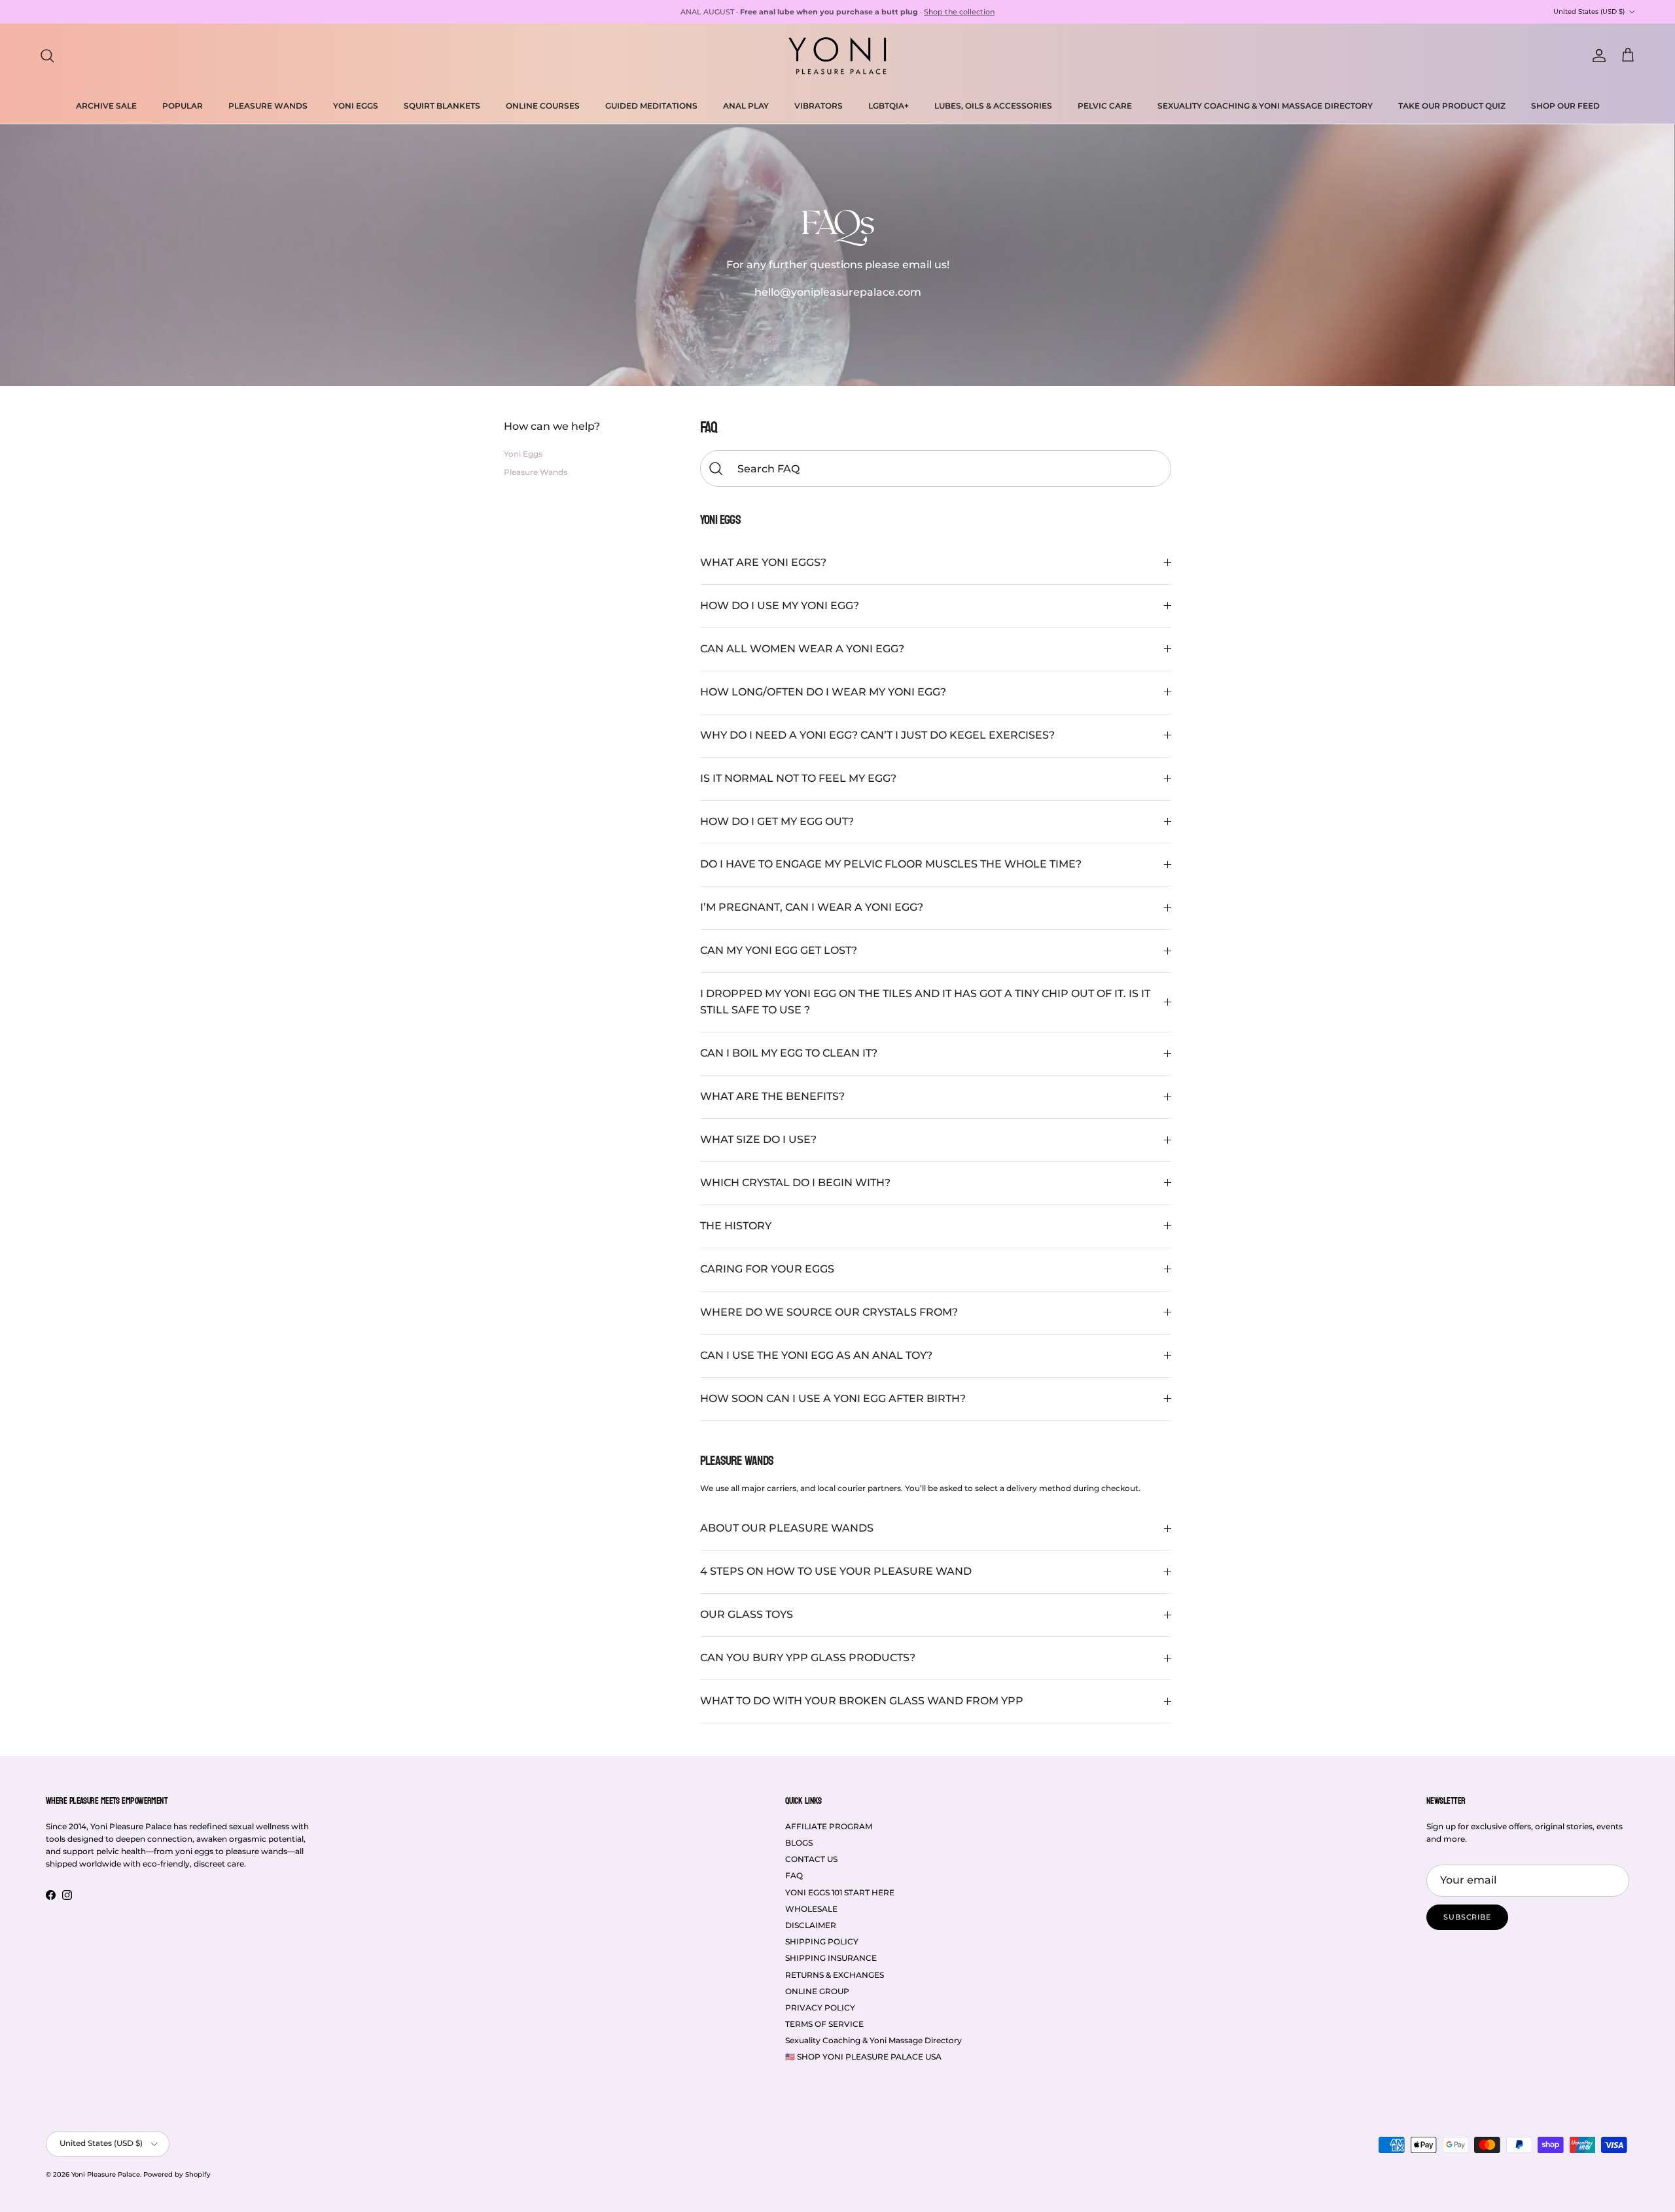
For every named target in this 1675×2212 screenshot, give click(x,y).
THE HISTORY (736, 1226)
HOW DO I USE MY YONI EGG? (780, 606)
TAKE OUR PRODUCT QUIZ (1452, 106)
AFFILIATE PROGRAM (829, 1826)
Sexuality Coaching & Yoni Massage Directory (873, 2040)
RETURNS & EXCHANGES (835, 1975)
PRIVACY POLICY (820, 2008)
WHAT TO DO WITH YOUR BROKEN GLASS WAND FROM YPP (862, 1701)
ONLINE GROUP (817, 1991)
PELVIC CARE (1105, 106)
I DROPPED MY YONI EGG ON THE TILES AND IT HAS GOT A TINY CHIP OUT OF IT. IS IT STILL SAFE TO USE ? (925, 1002)
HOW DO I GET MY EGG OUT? (777, 821)
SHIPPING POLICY (822, 1941)
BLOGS (799, 1843)
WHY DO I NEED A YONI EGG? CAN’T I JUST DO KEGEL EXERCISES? (877, 735)
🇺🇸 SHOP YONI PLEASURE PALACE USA (863, 2057)
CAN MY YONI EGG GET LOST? (779, 950)
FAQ (794, 1875)
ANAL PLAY (746, 106)
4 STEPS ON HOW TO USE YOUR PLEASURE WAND (836, 1571)
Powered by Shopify (177, 2174)
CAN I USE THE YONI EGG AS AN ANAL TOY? (816, 1355)
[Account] (1596, 56)
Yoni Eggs (523, 453)
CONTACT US (811, 1859)
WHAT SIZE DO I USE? (758, 1139)
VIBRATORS (819, 106)
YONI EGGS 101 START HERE (840, 1892)
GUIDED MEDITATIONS (651, 106)
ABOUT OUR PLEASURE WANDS (787, 1528)
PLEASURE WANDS (268, 106)
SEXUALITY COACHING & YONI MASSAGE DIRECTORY (1265, 106)
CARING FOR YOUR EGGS (767, 1269)
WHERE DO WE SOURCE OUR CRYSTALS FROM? (829, 1312)
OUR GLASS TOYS (747, 1614)
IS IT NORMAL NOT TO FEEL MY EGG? (798, 778)
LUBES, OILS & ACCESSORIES (993, 106)
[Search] (47, 56)
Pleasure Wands (536, 471)
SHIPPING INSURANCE (831, 1958)
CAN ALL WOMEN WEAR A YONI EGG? (802, 649)
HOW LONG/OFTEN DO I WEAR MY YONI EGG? (823, 692)
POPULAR (183, 106)
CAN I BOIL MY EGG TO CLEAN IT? (789, 1053)
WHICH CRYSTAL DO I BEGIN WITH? (795, 1183)
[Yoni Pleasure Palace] (837, 56)
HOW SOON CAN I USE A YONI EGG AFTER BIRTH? (833, 1398)
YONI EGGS (356, 106)
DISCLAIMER (811, 1925)
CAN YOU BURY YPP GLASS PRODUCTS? (808, 1658)
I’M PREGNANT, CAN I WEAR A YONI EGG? (812, 907)
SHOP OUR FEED (1565, 106)
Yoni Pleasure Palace (106, 2174)
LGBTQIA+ (889, 106)
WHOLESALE (811, 1909)
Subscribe (1467, 1917)
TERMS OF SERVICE (824, 2024)
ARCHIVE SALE (106, 106)
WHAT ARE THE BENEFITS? (772, 1096)
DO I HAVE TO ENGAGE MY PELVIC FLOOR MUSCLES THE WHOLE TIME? (891, 864)
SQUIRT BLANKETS (442, 106)
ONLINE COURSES (543, 106)
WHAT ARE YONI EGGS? (763, 562)
